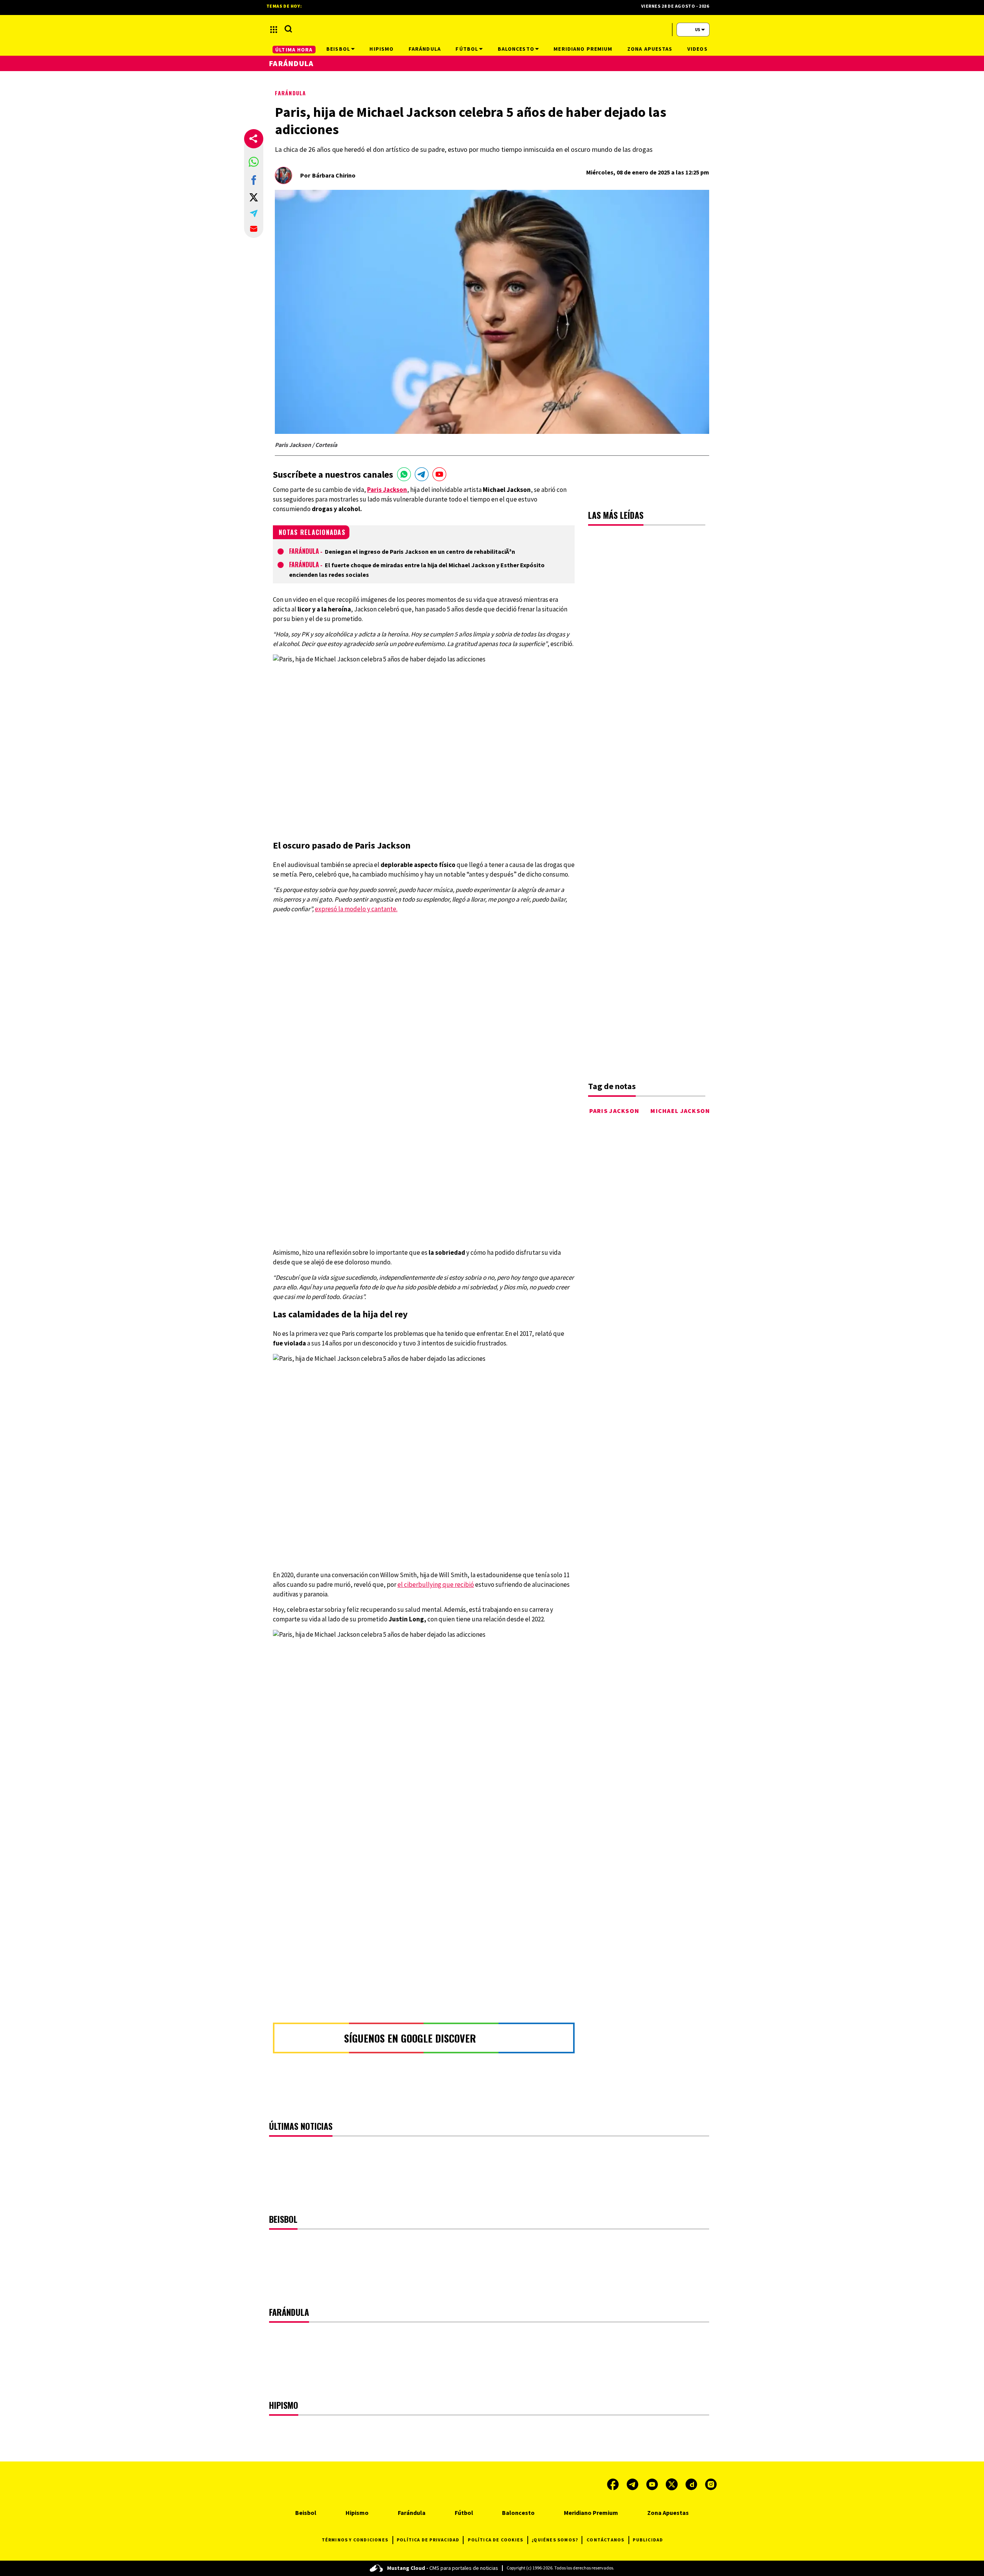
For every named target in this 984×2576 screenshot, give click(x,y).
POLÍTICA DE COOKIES (495, 2540)
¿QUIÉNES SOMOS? (555, 2540)
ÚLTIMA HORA (294, 50)
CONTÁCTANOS (605, 2540)
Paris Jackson (614, 1111)
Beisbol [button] (338, 49)
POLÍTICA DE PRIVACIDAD (428, 2540)
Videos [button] (697, 49)
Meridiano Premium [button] (583, 49)
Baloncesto (518, 2513)
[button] (254, 162)
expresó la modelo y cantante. (356, 909)
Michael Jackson (680, 1111)
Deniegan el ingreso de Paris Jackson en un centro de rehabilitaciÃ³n (420, 551)
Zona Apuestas (668, 2513)
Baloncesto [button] (516, 49)
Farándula (290, 93)
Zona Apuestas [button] (650, 49)
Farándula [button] (425, 49)
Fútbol (464, 2513)
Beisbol (306, 2513)
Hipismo (357, 2513)
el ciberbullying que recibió (436, 1584)
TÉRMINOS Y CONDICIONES (355, 2540)
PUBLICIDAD (648, 2540)
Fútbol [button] (467, 49)
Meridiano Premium (591, 2513)
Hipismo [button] (381, 49)
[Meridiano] (492, 30)
